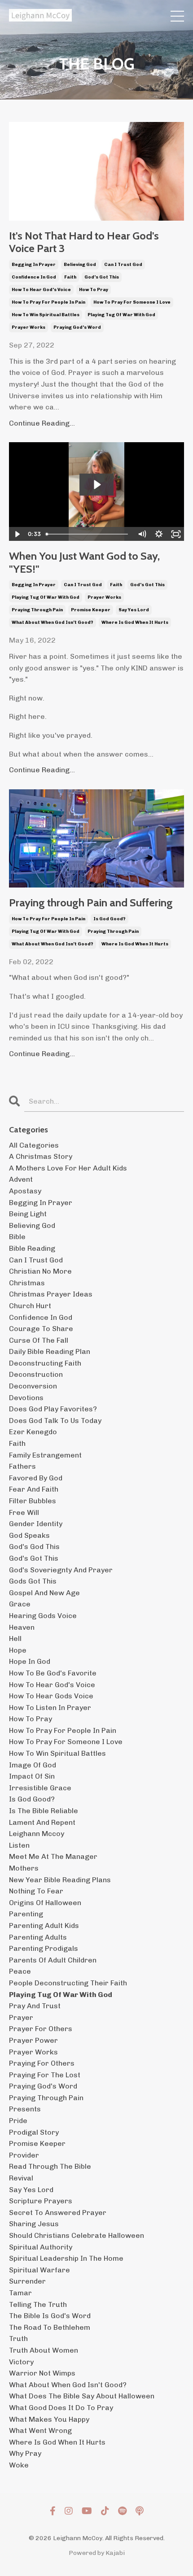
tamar (20, 2293)
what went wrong (40, 2430)
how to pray (94, 290)
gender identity (36, 1524)
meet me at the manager (53, 1856)
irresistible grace (40, 1788)
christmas (27, 1283)
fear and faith (34, 1489)
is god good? (110, 919)
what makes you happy (49, 2419)
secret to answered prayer (58, 2213)
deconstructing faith (45, 1363)
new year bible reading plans (60, 1880)
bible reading (32, 1248)
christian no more (40, 1271)
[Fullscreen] (176, 534)
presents (25, 2109)
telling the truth (38, 2304)
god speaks (29, 1535)
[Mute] (142, 534)
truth (18, 2339)
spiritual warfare (39, 2270)
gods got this (33, 1581)
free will (24, 1512)
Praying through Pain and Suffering (91, 903)
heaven (22, 1627)
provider (24, 2155)
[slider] (88, 534)
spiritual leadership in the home (66, 2258)
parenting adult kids (44, 1925)
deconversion (33, 1386)
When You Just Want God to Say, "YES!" (84, 563)
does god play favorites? (53, 1409)
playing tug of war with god (121, 315)
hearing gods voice (43, 1616)
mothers (24, 1868)
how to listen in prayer (50, 1708)
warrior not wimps (42, 2373)
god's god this (34, 1547)
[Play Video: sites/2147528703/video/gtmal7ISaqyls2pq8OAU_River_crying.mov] (97, 485)
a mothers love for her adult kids (68, 1168)
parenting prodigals (44, 1948)
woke (19, 2465)
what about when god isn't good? (53, 622)
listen (19, 1845)
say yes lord (134, 610)
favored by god (36, 1478)
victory (21, 2362)
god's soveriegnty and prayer (61, 1570)
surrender (27, 2281)
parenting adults (38, 1937)
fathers (22, 1466)
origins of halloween (45, 1903)
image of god (33, 1765)
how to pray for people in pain (48, 302)
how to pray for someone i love (132, 302)
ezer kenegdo (33, 1432)
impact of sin (32, 1776)
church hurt (30, 1306)
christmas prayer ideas (51, 1294)
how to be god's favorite (53, 1673)
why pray (25, 2453)
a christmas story (41, 1156)
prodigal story (34, 2132)
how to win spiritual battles (46, 315)
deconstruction (36, 1374)
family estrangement (45, 1455)
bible (17, 1237)
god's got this (102, 277)
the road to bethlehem (50, 2327)
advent (21, 1179)
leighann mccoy (37, 1834)
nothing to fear (36, 1891)
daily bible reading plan (50, 1351)
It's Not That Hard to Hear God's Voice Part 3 (84, 242)
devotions (26, 1398)
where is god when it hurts (135, 622)
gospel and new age (44, 1593)
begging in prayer (34, 265)
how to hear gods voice (51, 1696)
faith (70, 277)
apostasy (25, 1191)
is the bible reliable (44, 1811)
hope (18, 1650)
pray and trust (35, 2006)
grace (20, 1604)
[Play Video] (17, 534)
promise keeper (91, 610)
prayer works (29, 327)
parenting (26, 1914)
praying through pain (37, 610)
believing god (80, 265)
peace (20, 1971)
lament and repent (42, 1822)
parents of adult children (53, 1960)
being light (28, 1214)
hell (15, 1638)
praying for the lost (45, 2075)
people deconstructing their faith (68, 1983)
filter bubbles (33, 1501)
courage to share (41, 1329)
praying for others (42, 2063)
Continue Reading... (42, 423)
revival (21, 2178)
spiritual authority (41, 2247)
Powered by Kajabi (97, 2553)
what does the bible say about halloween (82, 2396)
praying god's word (77, 327)
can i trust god (123, 265)
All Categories (34, 1145)
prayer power (33, 2040)
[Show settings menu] (159, 534)
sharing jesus (34, 2224)
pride (18, 2121)
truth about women (44, 2350)
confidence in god (34, 277)
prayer (21, 2017)
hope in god (30, 1661)
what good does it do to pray (61, 2408)
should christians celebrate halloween (77, 2235)
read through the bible (50, 2166)
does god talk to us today (55, 1421)
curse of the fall (39, 1340)
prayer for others (41, 2029)
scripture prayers (41, 2201)
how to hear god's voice (41, 290)
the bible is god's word (50, 2316)
